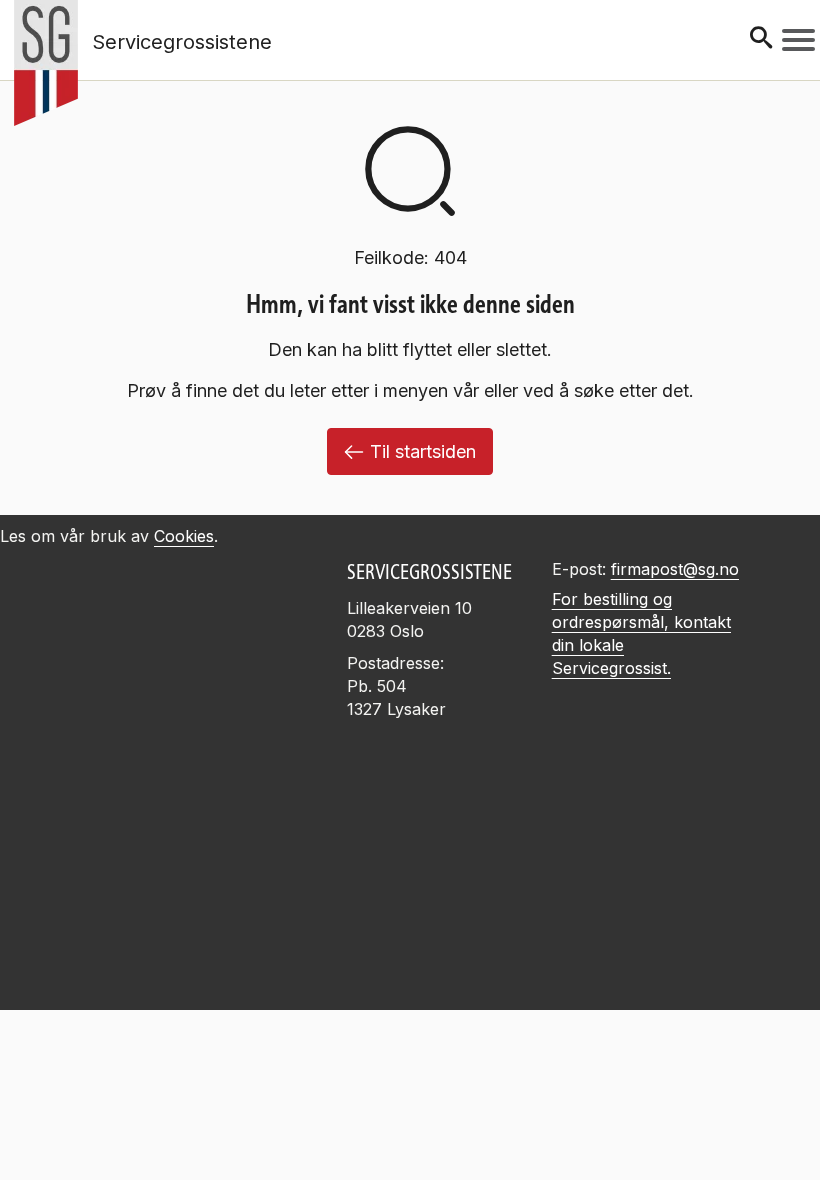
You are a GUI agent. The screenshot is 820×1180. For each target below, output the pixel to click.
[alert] (410, 1062)
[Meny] (798, 40)
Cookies (184, 536)
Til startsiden (423, 451)
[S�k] (761, 39)
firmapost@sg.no (675, 569)
